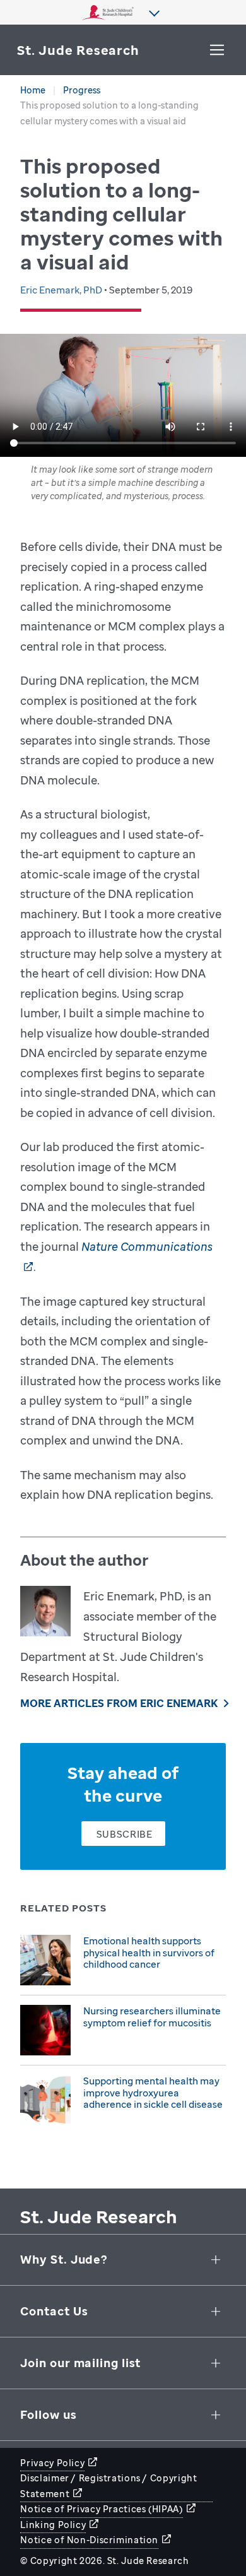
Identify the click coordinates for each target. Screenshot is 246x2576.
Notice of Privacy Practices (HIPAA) (101, 2509)
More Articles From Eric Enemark (119, 1703)
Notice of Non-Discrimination (89, 2540)
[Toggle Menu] (217, 50)
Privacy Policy (52, 2463)
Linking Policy (53, 2525)
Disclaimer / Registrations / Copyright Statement (108, 2486)
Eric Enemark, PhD (62, 290)
